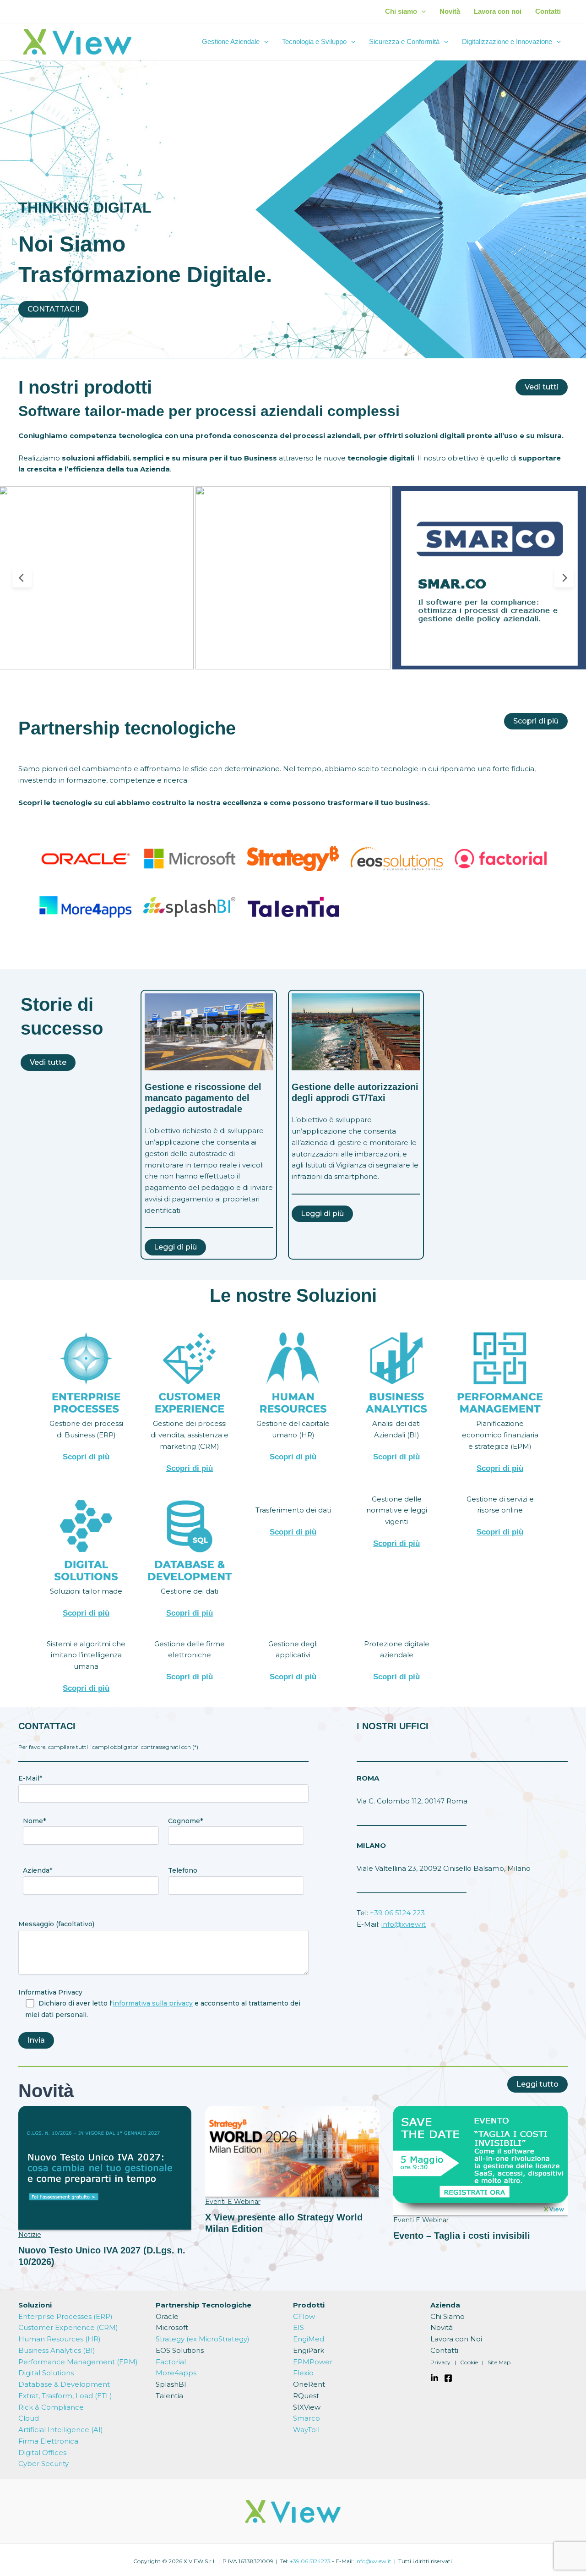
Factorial (171, 2362)
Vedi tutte (48, 1062)
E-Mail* (30, 1778)
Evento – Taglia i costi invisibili (462, 2236)
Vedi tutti (542, 387)
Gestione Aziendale (231, 41)
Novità (450, 11)
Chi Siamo (448, 2316)
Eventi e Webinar (233, 2202)
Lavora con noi (498, 11)
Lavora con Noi (456, 2339)
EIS (298, 2327)
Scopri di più (536, 721)
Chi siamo (401, 11)
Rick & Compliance (51, 2407)
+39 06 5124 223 (397, 1913)
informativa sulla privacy (153, 2003)
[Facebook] (448, 2378)
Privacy (440, 2362)
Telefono (183, 1870)
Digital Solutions (46, 2373)
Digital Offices (42, 2453)
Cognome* (185, 1821)
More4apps (176, 2373)
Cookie (469, 2362)
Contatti (548, 11)
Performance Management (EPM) (78, 2362)
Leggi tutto (537, 2084)
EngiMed (309, 2339)
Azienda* (38, 1870)
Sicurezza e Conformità (404, 41)
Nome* (34, 1821)
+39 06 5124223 (310, 2561)
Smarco (307, 2418)
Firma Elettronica (48, 2441)
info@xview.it (404, 1924)
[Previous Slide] (22, 578)
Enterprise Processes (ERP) (65, 2316)
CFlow (304, 2316)
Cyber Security (43, 2464)
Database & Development (64, 2384)
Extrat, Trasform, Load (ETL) (65, 2396)
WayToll (306, 2430)
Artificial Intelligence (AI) (61, 2430)
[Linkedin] (434, 2378)
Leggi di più (175, 1247)
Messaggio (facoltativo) (56, 1924)
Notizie (30, 2235)
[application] (421, 11)
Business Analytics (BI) (57, 2350)
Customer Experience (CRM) (68, 2327)
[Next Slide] (564, 578)
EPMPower (313, 2362)
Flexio (303, 2373)
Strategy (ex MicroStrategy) (203, 2339)
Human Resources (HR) (60, 2339)
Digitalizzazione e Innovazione (507, 41)
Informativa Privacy (50, 1992)
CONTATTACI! (53, 309)
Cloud (29, 2418)
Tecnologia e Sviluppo (314, 41)
